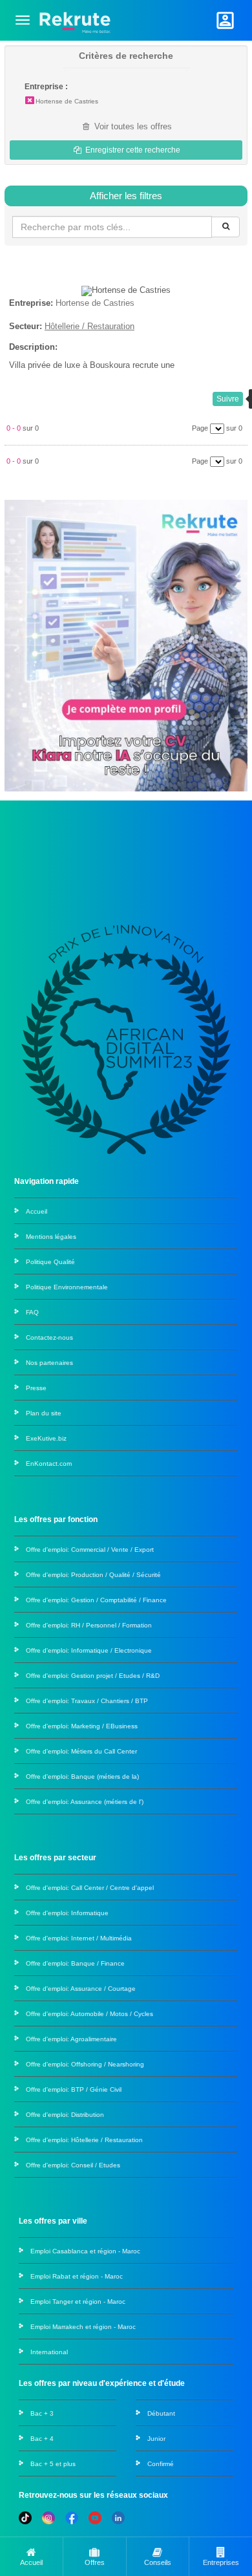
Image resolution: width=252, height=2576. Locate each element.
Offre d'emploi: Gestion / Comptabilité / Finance (96, 1600)
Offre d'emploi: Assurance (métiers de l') (85, 1802)
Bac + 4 (42, 2439)
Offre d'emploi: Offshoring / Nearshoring (85, 2064)
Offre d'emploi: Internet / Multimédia (79, 1938)
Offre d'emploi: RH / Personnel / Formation (89, 1625)
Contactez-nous (49, 1337)
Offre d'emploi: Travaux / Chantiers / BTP (87, 1701)
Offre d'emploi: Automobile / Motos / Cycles (89, 2014)
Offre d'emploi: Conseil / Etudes (73, 2165)
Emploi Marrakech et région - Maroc (83, 2327)
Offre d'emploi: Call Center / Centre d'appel (90, 1888)
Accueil (37, 1211)
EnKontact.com (49, 1464)
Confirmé (161, 2464)
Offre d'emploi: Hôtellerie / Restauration (84, 2140)
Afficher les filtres (126, 196)
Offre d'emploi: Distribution (65, 2115)
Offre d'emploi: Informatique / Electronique (89, 1650)
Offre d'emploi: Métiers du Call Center (81, 1751)
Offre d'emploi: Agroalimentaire (71, 2039)
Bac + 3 (42, 2413)
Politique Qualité (50, 1262)
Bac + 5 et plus (53, 2464)
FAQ (32, 1312)
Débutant (161, 2413)
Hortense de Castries (67, 101)
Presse (36, 1388)
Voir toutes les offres (132, 126)
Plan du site (44, 1413)
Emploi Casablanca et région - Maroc (85, 2251)
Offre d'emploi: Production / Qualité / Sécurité (93, 1575)
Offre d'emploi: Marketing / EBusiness (82, 1726)
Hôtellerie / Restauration (89, 326)
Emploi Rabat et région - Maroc (77, 2276)
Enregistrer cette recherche (132, 150)
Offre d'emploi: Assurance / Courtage (81, 1989)
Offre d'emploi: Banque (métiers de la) (82, 1776)
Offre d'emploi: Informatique (67, 1913)
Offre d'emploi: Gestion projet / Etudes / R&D (93, 1676)
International (49, 2352)
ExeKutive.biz (46, 1438)
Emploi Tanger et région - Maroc (78, 2302)
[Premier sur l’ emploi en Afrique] (75, 20)
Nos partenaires (49, 1363)
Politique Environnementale (67, 1287)
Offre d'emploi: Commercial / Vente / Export (90, 1550)
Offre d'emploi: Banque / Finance (75, 1963)
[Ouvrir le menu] (23, 20)
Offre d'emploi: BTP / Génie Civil (74, 2089)
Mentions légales (51, 1237)
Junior (156, 2439)
